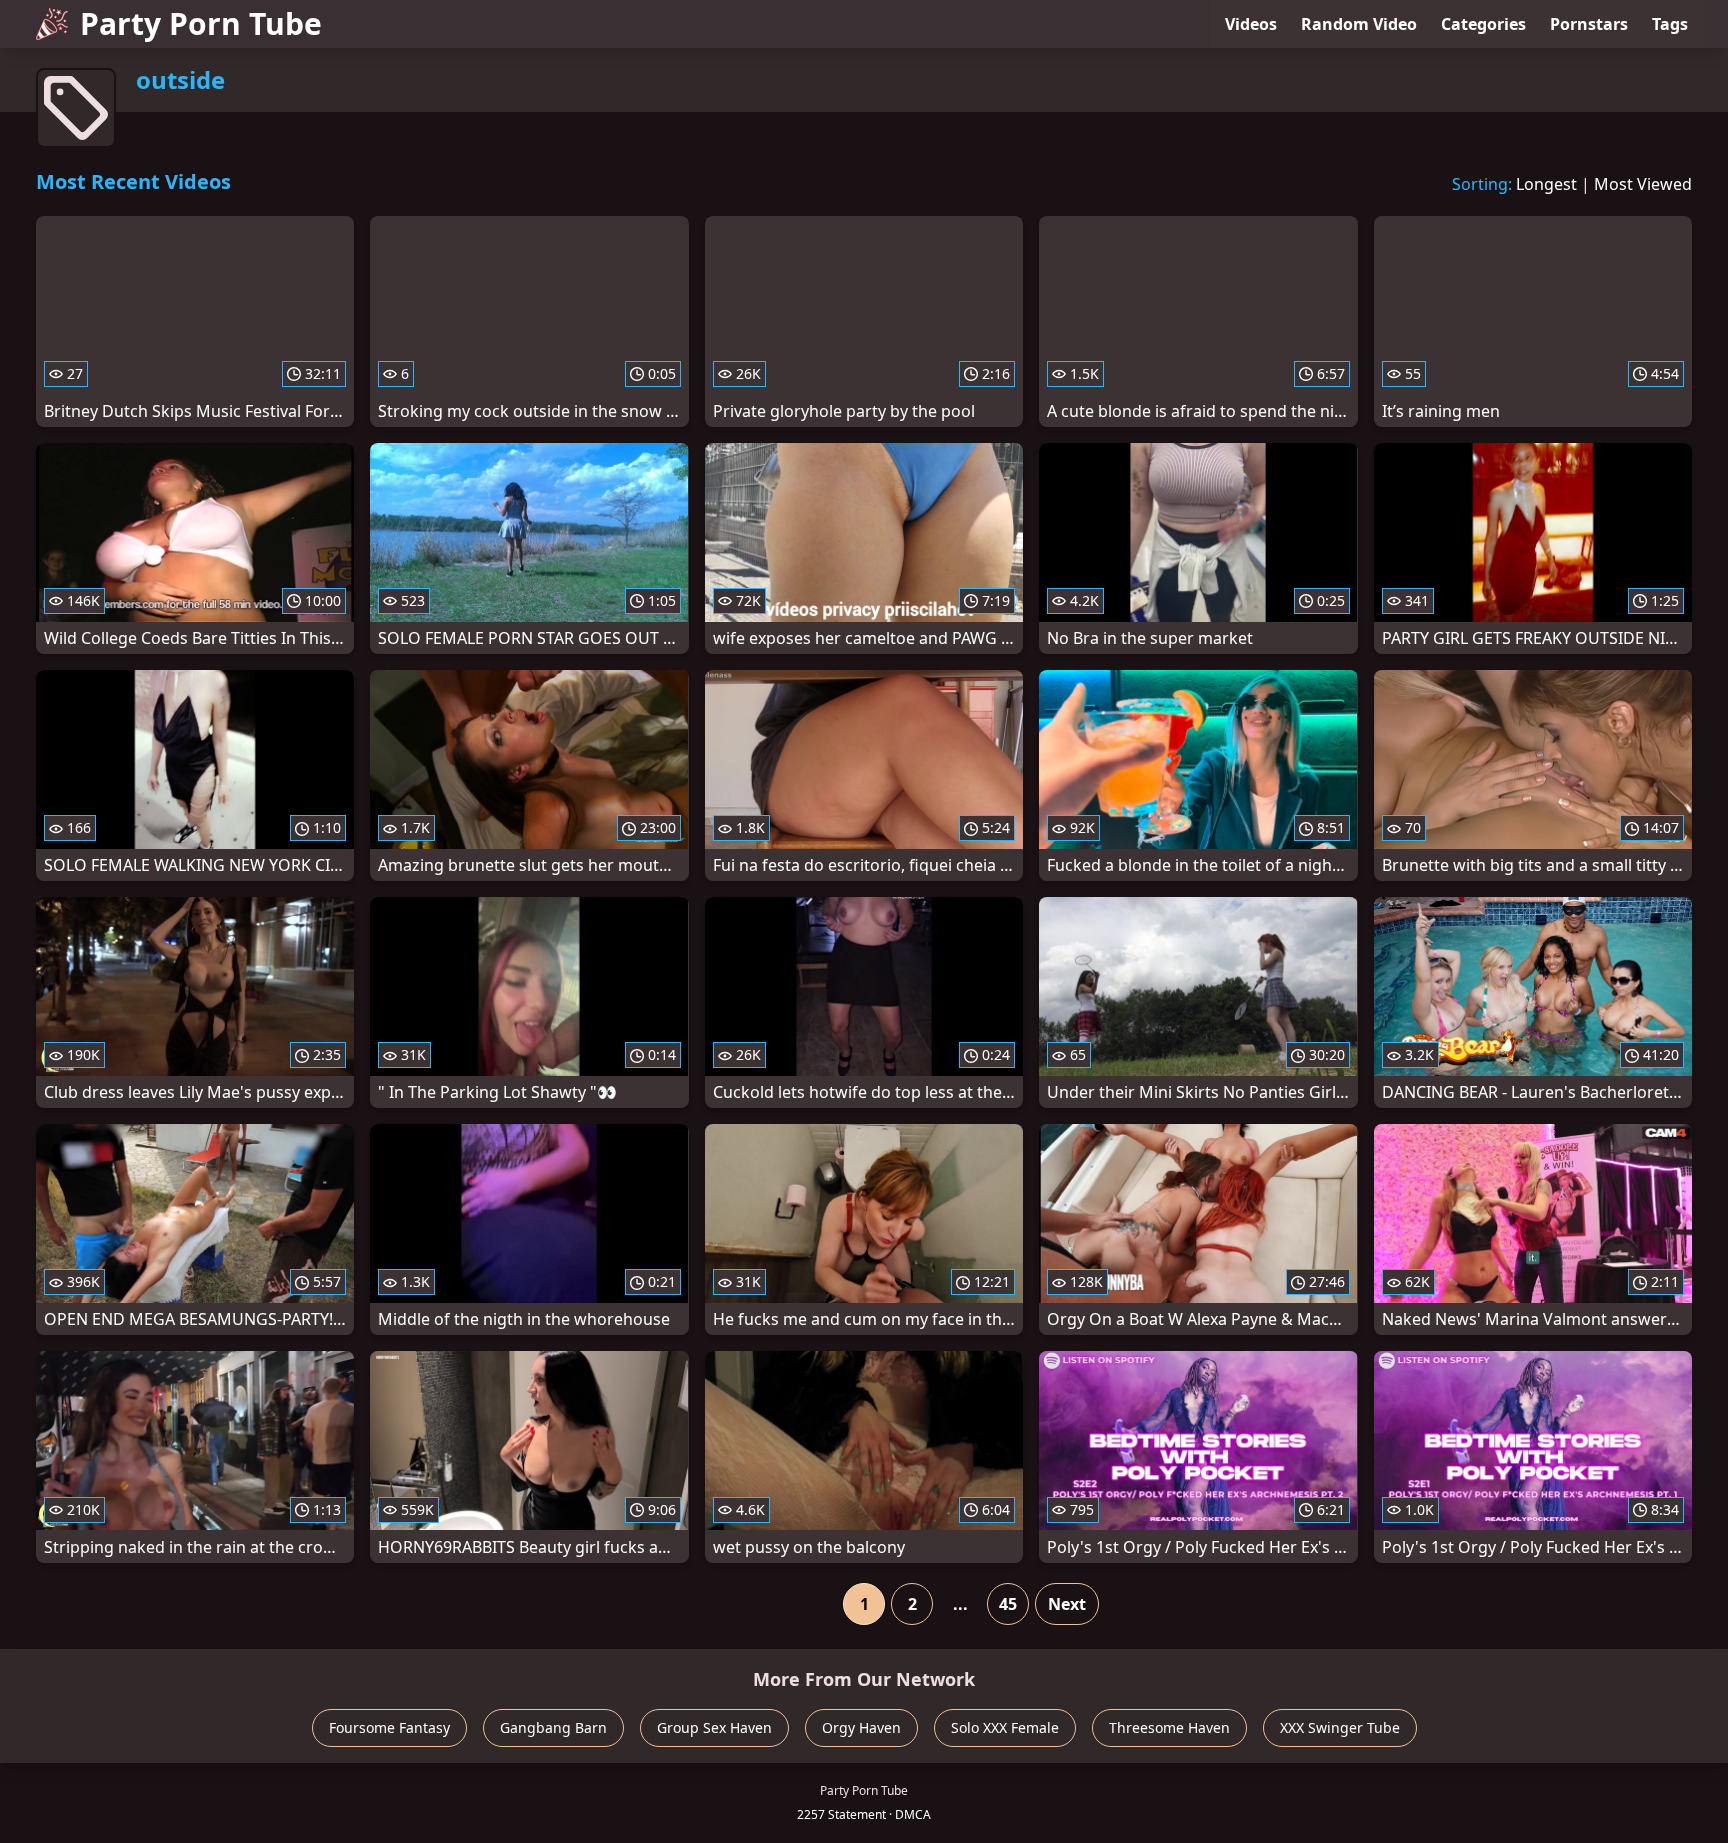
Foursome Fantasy (389, 1727)
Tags (1670, 24)
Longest (1546, 184)
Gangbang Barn (553, 1727)
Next (1067, 1604)
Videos (1251, 24)
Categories (1483, 24)
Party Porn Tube (201, 23)
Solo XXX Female (1005, 1727)
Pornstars (1589, 24)
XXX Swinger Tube (1340, 1727)
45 (1008, 1604)
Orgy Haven (861, 1727)
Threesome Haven (1169, 1727)
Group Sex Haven (714, 1727)
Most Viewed (1643, 184)
